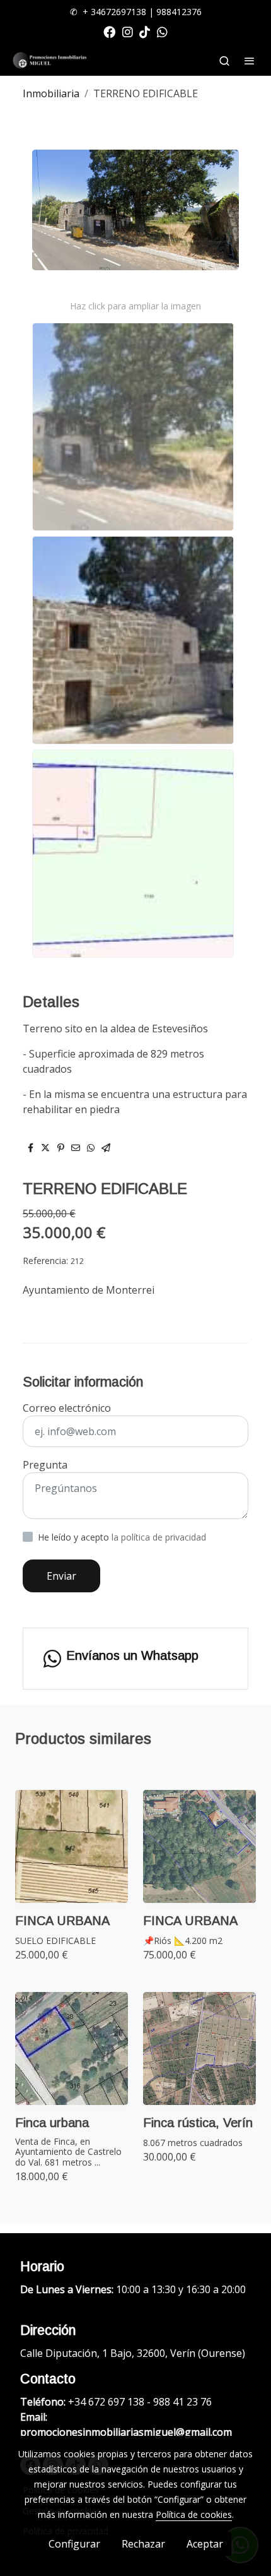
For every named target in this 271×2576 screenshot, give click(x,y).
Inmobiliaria (51, 93)
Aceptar (205, 2544)
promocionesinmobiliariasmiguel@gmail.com (126, 2432)
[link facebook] (109, 31)
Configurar (74, 2544)
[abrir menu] (250, 61)
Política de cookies (194, 2514)
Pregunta (45, 1465)
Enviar (61, 1576)
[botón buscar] (224, 61)
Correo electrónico (67, 1408)
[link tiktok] (145, 31)
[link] (50, 60)
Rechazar (143, 2544)
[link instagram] (128, 31)
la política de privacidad (159, 1537)
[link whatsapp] (162, 31)
